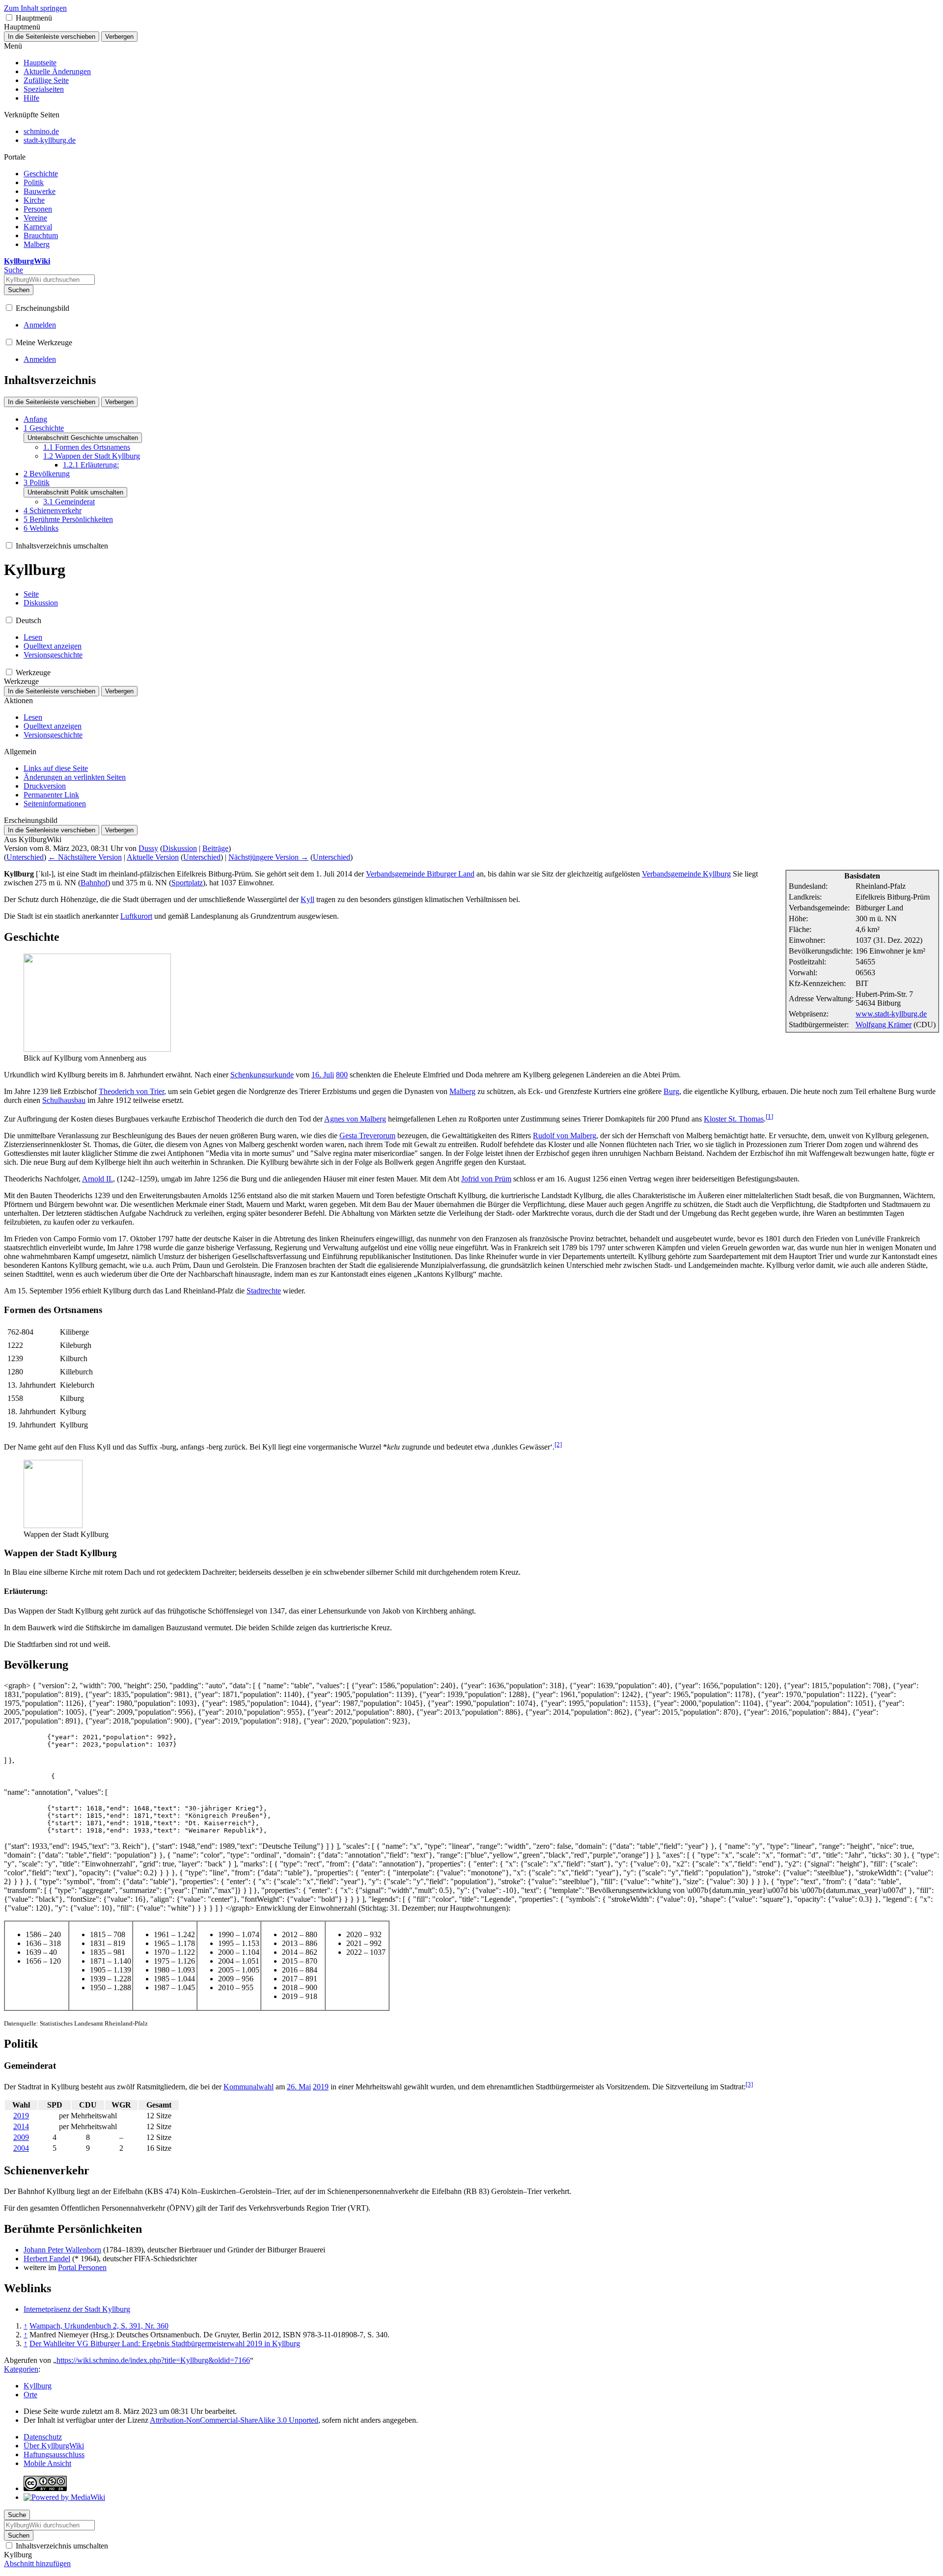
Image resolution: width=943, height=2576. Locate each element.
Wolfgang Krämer (884, 1025)
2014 (21, 2126)
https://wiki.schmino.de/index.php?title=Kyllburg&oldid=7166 (153, 2360)
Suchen (19, 290)
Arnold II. (97, 1179)
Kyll (307, 899)
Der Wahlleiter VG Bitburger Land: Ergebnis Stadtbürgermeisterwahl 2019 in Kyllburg (165, 2343)
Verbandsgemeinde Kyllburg (686, 874)
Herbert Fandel (47, 2259)
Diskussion (180, 848)
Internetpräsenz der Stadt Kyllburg (77, 2309)
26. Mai (299, 2087)
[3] (749, 2084)
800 (342, 1075)
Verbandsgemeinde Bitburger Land (420, 874)
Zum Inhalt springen (35, 8)
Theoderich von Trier (131, 1091)
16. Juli (323, 1075)
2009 (21, 2137)
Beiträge (215, 848)
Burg (671, 1091)
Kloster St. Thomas (734, 1119)
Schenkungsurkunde (262, 1075)
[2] (558, 1444)
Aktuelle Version (153, 857)
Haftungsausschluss (54, 2454)
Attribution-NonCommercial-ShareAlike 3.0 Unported (234, 2420)
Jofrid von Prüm (486, 1179)
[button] (9, 17)
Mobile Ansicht (47, 2463)
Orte (30, 2395)
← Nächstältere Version (85, 857)
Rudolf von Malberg (565, 1136)
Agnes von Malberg (355, 1119)
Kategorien (21, 2369)
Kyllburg (38, 2386)
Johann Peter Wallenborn (62, 2250)
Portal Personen (82, 2267)
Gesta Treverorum (367, 1136)
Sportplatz (187, 883)
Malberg (462, 1091)
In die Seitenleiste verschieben (52, 37)
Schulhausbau (64, 1100)
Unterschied (25, 857)
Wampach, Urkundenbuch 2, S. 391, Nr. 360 (99, 2326)
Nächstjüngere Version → (268, 857)
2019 (321, 2087)
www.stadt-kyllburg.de (891, 1014)
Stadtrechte (264, 1291)
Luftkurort (136, 916)
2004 (21, 2148)
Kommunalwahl (249, 2087)
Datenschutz (43, 2437)
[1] (769, 1116)
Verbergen (119, 37)
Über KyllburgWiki (54, 2446)
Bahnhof (94, 883)
